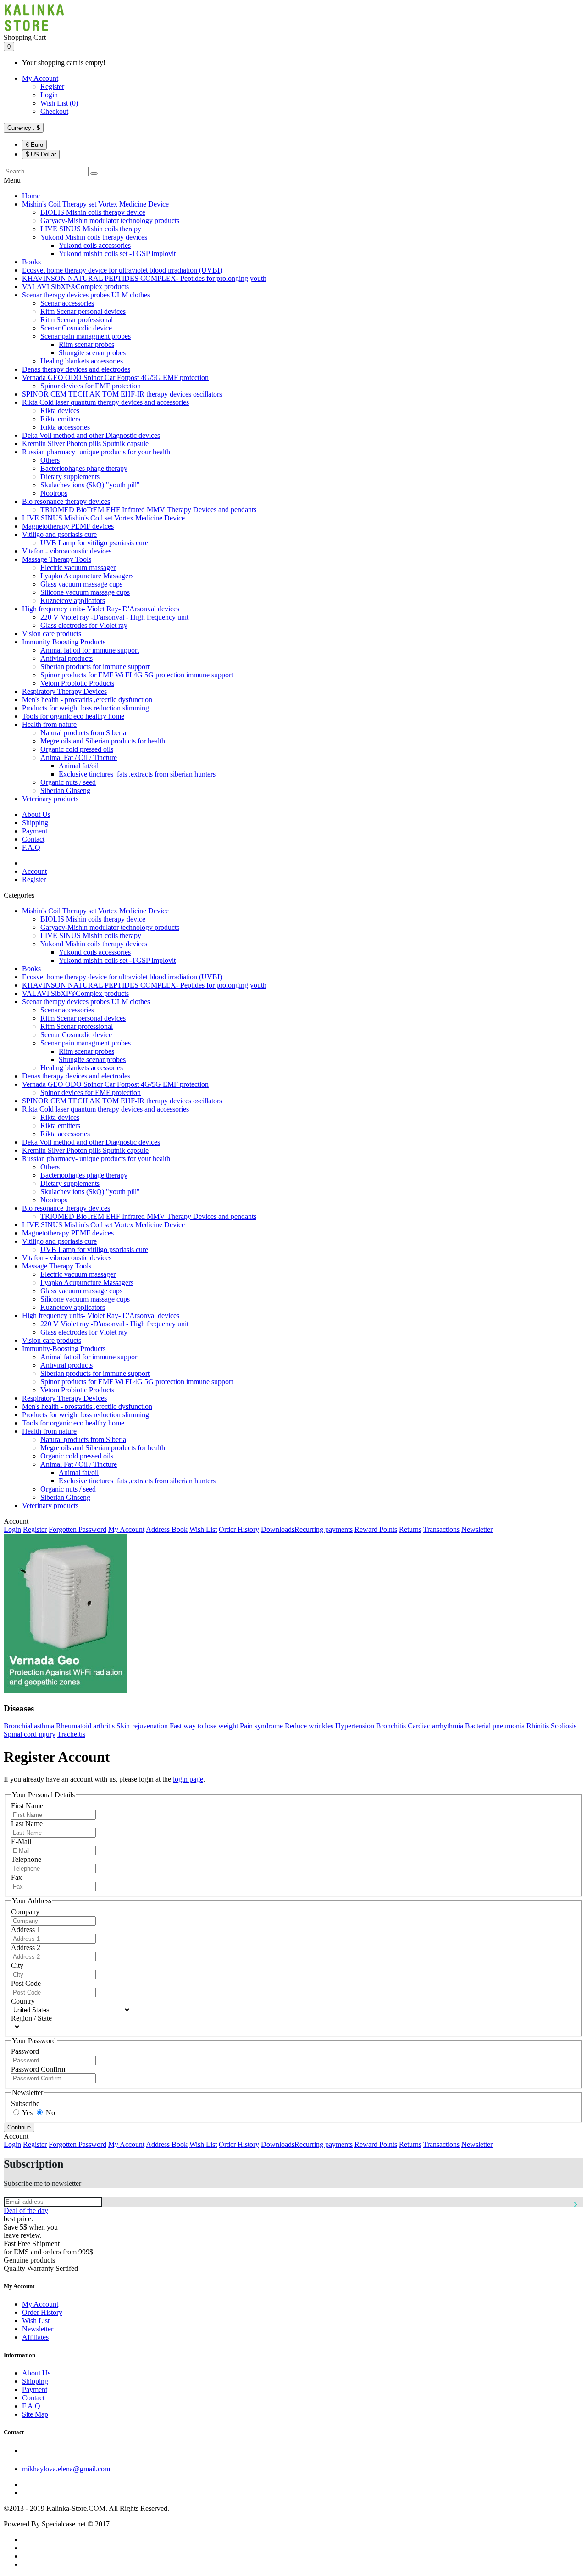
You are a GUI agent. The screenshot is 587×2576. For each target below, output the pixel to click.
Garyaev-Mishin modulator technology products (110, 221)
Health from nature (49, 724)
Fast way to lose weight (204, 1726)
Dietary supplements (70, 477)
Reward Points (376, 1529)
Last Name (27, 1824)
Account (34, 871)
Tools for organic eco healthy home (73, 716)
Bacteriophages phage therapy (84, 468)
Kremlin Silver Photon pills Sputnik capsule (85, 444)
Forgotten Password (78, 1529)
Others (50, 460)
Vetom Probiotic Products (77, 683)
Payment (35, 831)
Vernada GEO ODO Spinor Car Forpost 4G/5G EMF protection (115, 377)
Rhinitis (538, 1726)
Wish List (203, 1529)
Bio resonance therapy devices (66, 501)
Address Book (167, 1529)
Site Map (35, 2414)
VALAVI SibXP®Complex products (75, 287)
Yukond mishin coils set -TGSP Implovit (117, 254)
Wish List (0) (59, 103)
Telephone (26, 1859)
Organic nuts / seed (68, 782)
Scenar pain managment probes (86, 336)
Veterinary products (50, 799)
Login (49, 95)
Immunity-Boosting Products (64, 642)
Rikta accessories (65, 427)
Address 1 (26, 1930)
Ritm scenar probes (86, 344)
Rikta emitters (60, 419)
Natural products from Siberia (83, 733)
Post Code (26, 1983)
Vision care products (52, 634)
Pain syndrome (261, 1726)
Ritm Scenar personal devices (83, 311)
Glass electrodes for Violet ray (84, 625)
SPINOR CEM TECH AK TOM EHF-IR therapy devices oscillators (122, 394)
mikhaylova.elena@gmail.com (66, 2469)
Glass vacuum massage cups (81, 584)
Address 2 (26, 1947)
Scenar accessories (67, 303)
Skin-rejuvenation (142, 1726)
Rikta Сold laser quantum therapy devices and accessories (105, 402)
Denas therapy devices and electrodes (76, 369)
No (50, 2113)
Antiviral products (66, 658)
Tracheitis (71, 1734)
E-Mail (21, 1841)
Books (31, 262)
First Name (27, 1806)
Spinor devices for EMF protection (91, 386)
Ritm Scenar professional (77, 320)
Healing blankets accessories (82, 361)
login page (188, 1779)
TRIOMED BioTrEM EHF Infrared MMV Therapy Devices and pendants (148, 510)
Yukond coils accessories (95, 245)
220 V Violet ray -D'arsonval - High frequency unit (114, 617)
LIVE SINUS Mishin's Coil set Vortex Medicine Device (103, 518)
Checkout (54, 111)
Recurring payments (324, 1529)
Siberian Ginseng (65, 791)
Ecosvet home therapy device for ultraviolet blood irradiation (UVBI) (122, 270)
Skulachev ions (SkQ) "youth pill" (90, 485)
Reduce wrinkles (309, 1726)
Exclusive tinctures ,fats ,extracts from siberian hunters (137, 774)
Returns (410, 1529)
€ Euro (34, 145)
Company (25, 1912)
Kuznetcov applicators (73, 601)
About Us (36, 814)
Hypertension (355, 1726)
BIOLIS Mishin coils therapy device (93, 212)
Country (23, 2001)
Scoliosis (564, 1726)
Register (52, 87)
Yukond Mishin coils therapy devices (94, 237)
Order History (239, 1529)
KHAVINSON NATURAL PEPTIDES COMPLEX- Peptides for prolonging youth (144, 278)
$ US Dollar (41, 154)
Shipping (35, 823)
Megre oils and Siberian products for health (103, 741)
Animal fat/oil (79, 766)
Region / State (31, 2018)
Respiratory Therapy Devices (64, 691)
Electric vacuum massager (78, 567)
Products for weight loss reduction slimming (86, 708)
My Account (40, 78)
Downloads (278, 1529)
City (17, 1965)
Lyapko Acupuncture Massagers (87, 576)
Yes (27, 2113)
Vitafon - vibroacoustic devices (67, 551)
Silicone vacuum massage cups (85, 592)
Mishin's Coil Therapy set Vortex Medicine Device (95, 204)
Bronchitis (391, 1726)
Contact (33, 839)
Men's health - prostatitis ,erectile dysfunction (87, 700)
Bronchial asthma (29, 1726)
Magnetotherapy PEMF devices (68, 526)
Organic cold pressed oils (77, 749)
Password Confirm (38, 2069)
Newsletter (477, 1529)
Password (25, 2051)
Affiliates (35, 2337)
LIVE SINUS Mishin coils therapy (91, 229)
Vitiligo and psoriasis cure (59, 534)
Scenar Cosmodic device (76, 328)
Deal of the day (26, 2210)
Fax (17, 1877)
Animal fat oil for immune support (90, 650)
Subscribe (25, 2104)
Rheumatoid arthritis (85, 1726)
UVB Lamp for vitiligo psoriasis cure (94, 543)
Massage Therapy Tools (57, 559)
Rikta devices (60, 411)
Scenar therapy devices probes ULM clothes (86, 295)
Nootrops (54, 493)
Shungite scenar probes (92, 353)
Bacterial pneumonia (495, 1726)
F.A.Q (31, 847)
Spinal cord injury (30, 1734)
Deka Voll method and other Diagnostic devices (91, 435)
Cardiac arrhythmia (435, 1726)
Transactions (441, 1529)
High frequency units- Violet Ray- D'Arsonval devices (101, 609)
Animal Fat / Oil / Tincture (79, 757)
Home (31, 196)
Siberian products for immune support (95, 667)
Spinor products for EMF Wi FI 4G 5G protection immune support (137, 675)
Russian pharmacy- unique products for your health (96, 452)
